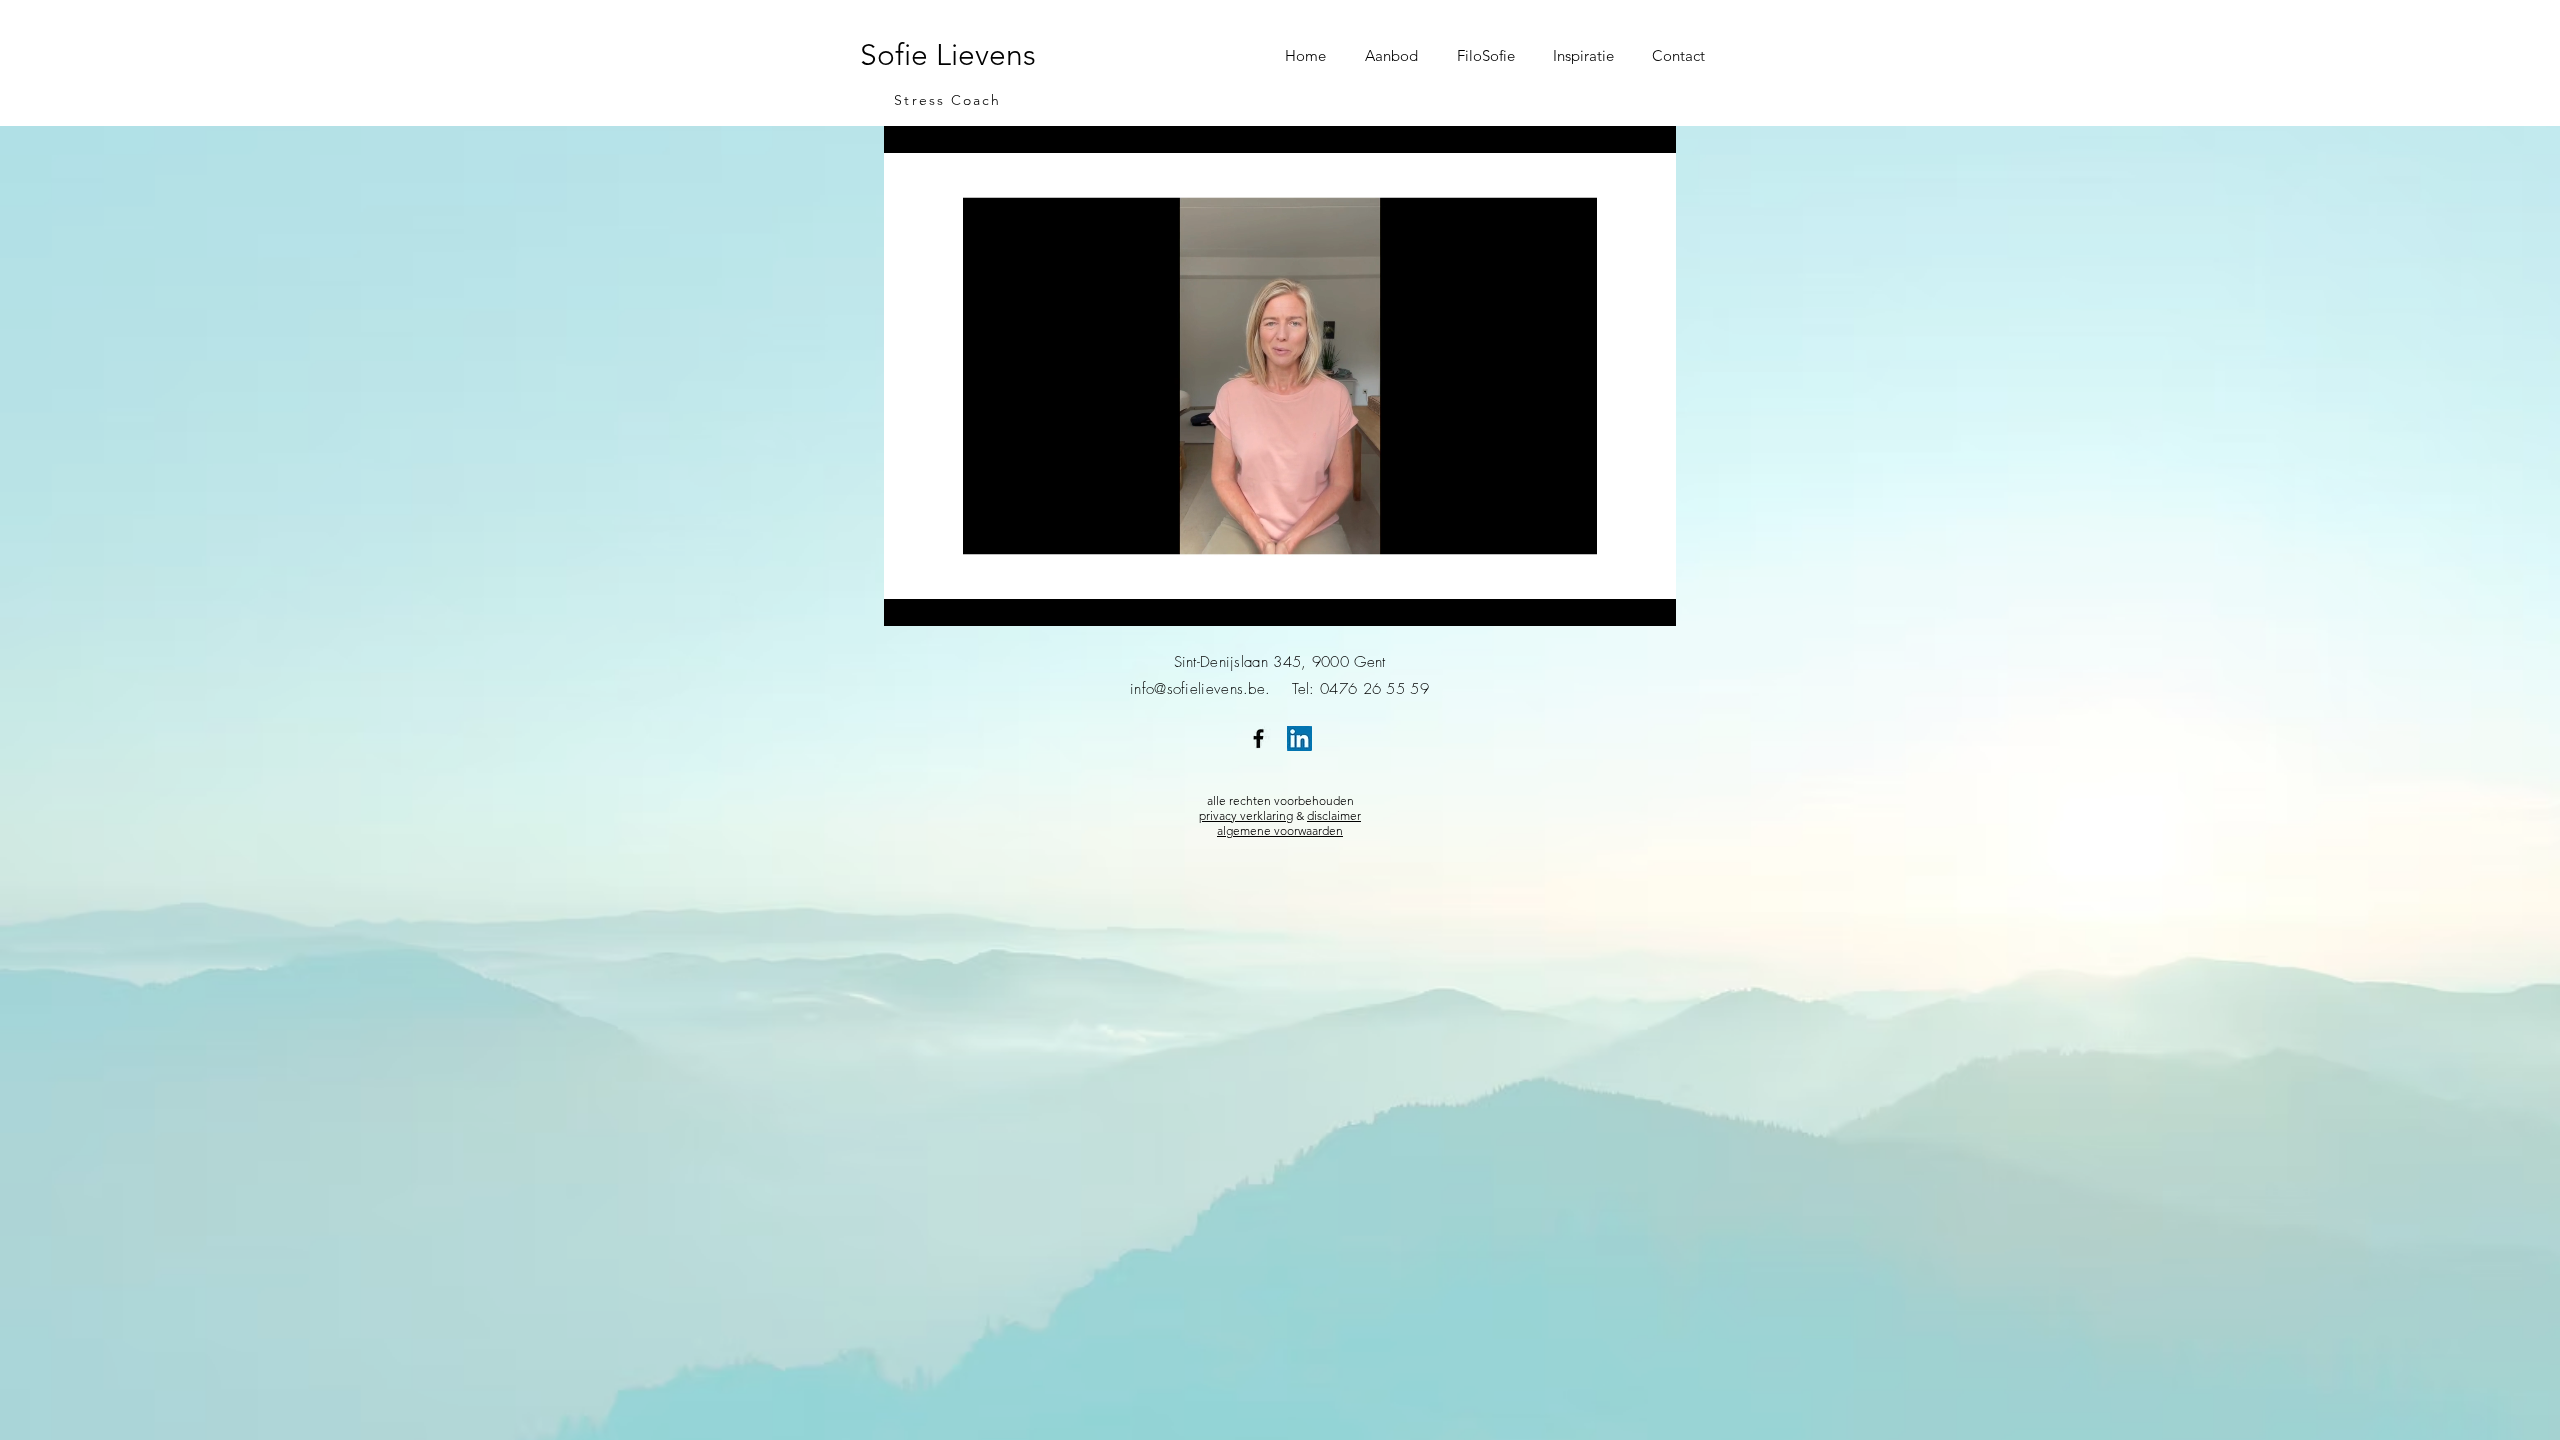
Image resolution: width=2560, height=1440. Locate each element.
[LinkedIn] (1299, 738)
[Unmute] (944, 599)
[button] (1396, 56)
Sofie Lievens (948, 55)
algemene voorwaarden (1280, 830)
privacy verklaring (1246, 815)
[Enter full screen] (1649, 599)
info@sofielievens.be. (1211, 689)
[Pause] (910, 599)
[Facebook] (1258, 738)
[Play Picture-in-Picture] (1615, 599)
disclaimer (1334, 815)
